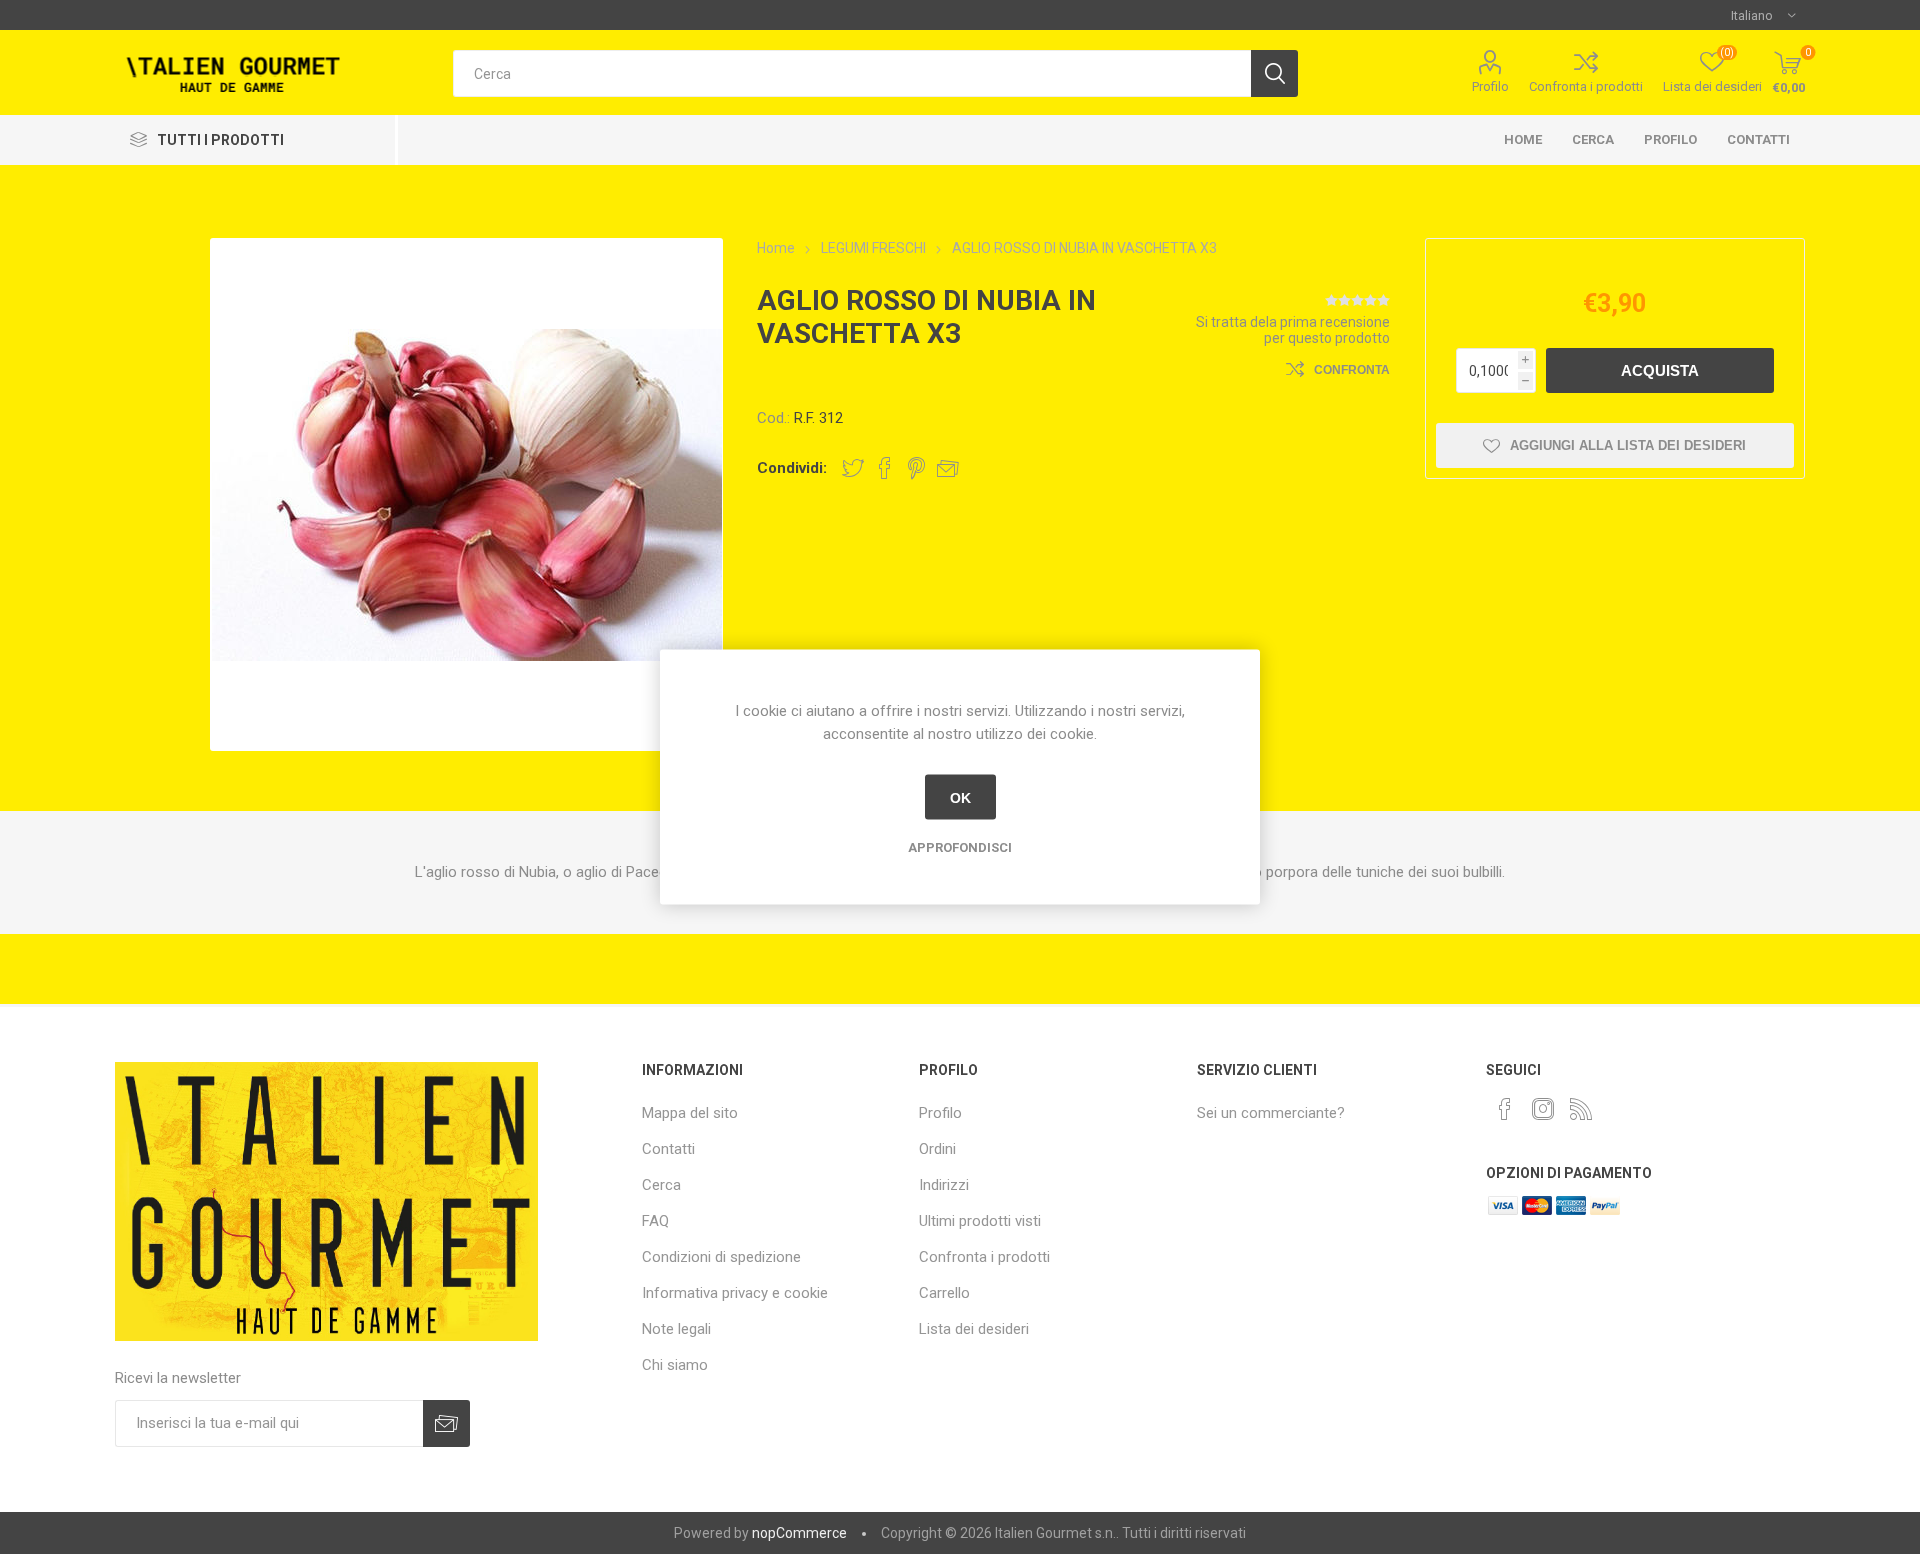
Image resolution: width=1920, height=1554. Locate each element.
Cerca (1593, 139)
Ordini (937, 1149)
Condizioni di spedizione (721, 1257)
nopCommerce (799, 1533)
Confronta (1352, 370)
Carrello (944, 1293)
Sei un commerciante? (1271, 1113)
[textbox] (852, 73)
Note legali (676, 1329)
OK (960, 797)
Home (1523, 139)
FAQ (655, 1221)
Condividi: (792, 468)
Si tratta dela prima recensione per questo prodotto (1293, 330)
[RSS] (1581, 1109)
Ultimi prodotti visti (980, 1221)
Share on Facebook (885, 468)
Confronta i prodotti (1586, 86)
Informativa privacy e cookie (735, 1293)
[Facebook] (1505, 1109)
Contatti (1758, 139)
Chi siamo (675, 1365)
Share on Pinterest (916, 468)
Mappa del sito (690, 1113)
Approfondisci (960, 847)
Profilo (1490, 86)
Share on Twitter (853, 468)
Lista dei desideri (974, 1329)
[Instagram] (1543, 1109)
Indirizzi (944, 1185)
